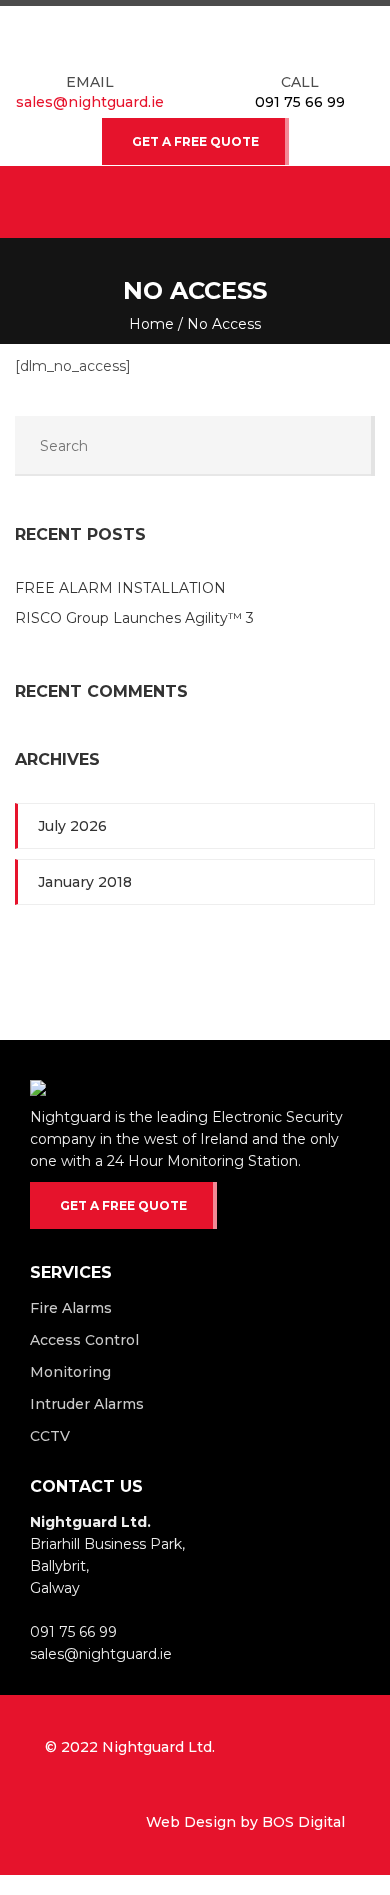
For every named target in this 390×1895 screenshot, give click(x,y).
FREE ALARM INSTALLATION (120, 588)
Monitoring (70, 1372)
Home (151, 324)
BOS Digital (303, 1822)
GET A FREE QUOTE (195, 141)
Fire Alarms (71, 1308)
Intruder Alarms (87, 1404)
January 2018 (85, 882)
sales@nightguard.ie (90, 102)
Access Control (84, 1340)
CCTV (50, 1436)
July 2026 (72, 826)
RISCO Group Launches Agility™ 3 (136, 618)
